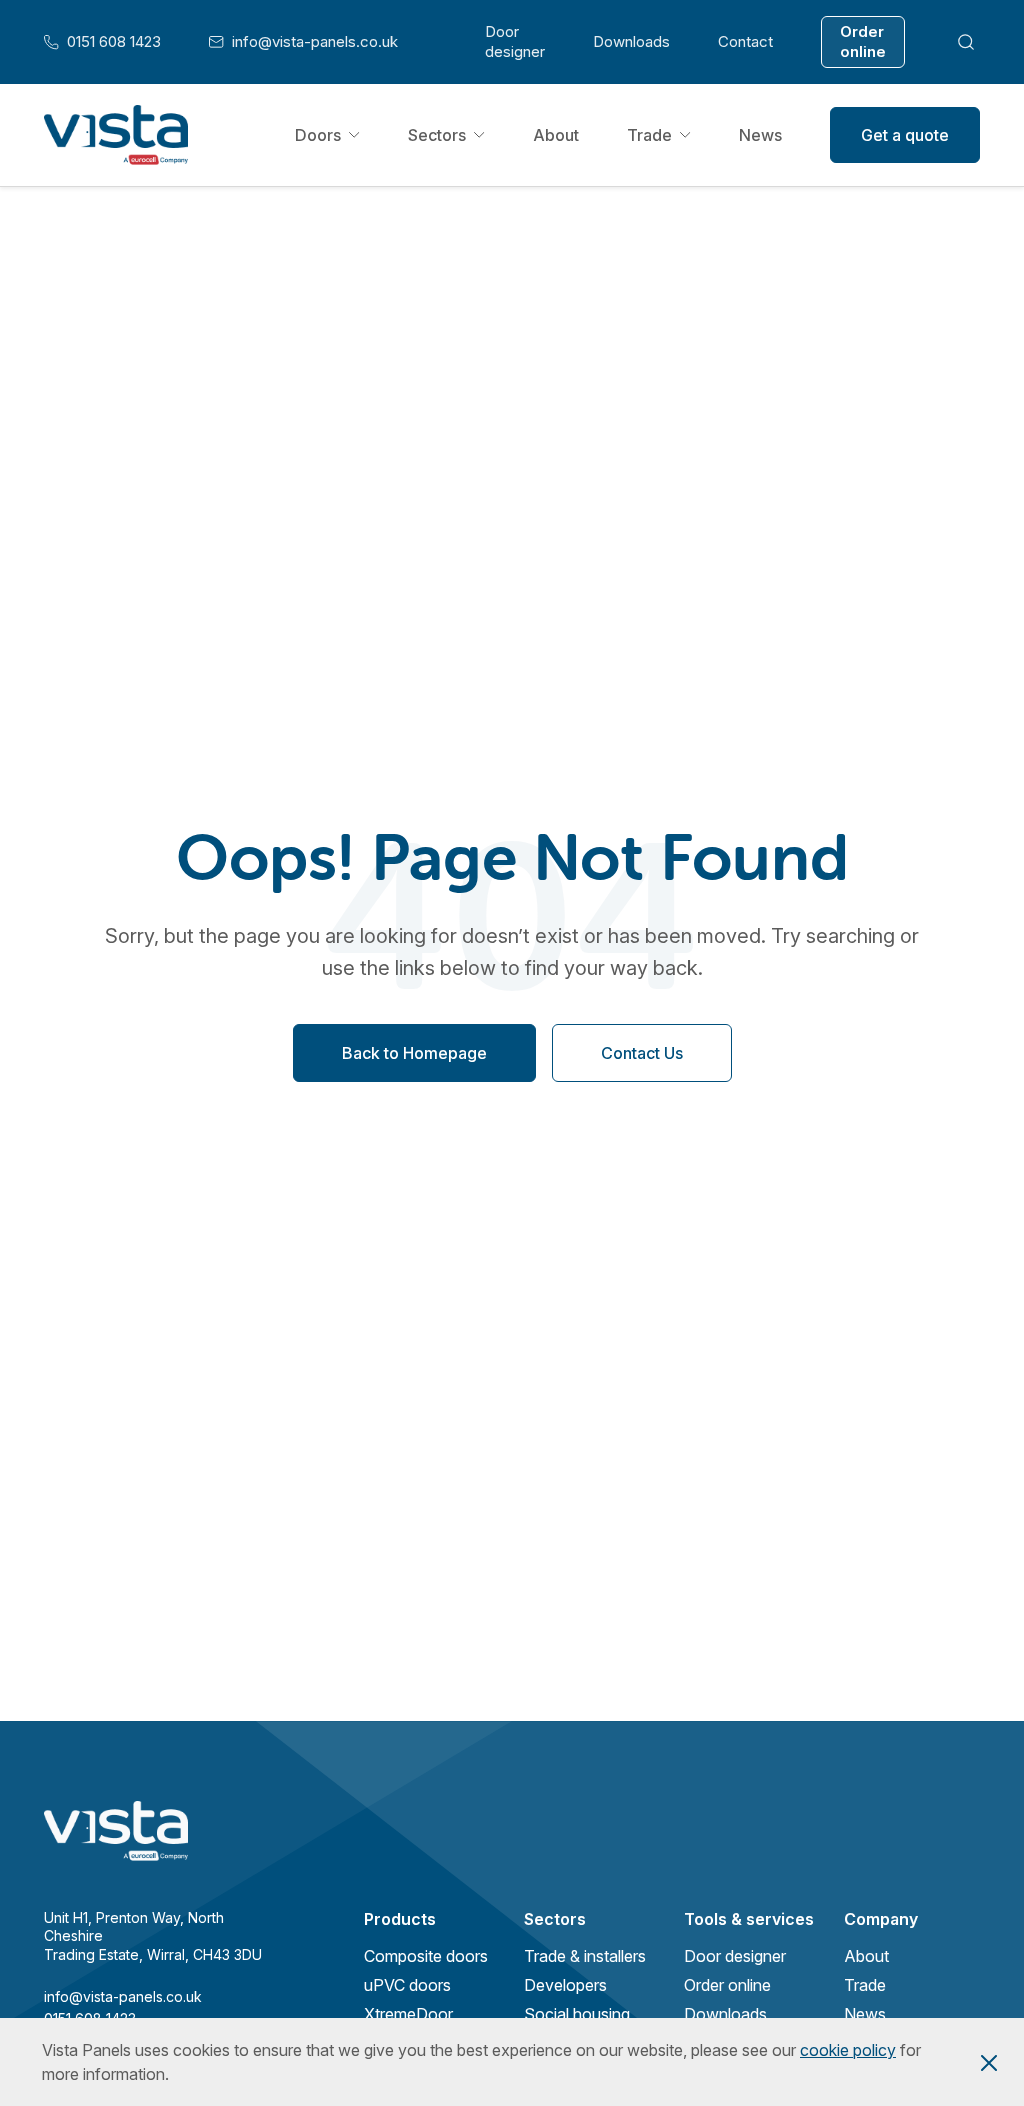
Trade (649, 135)
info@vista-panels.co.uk (303, 42)
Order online (863, 41)
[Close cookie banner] (989, 2062)
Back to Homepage (414, 1053)
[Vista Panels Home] (116, 135)
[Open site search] (966, 41)
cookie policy (848, 2050)
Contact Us (642, 1053)
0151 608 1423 (102, 42)
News (760, 135)
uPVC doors (407, 1985)
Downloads (631, 41)
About (556, 135)
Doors (318, 135)
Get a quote (905, 135)
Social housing (577, 2014)
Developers (565, 1985)
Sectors (437, 135)
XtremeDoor (408, 2014)
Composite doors (426, 1956)
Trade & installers (585, 1956)
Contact (745, 41)
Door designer (515, 41)
